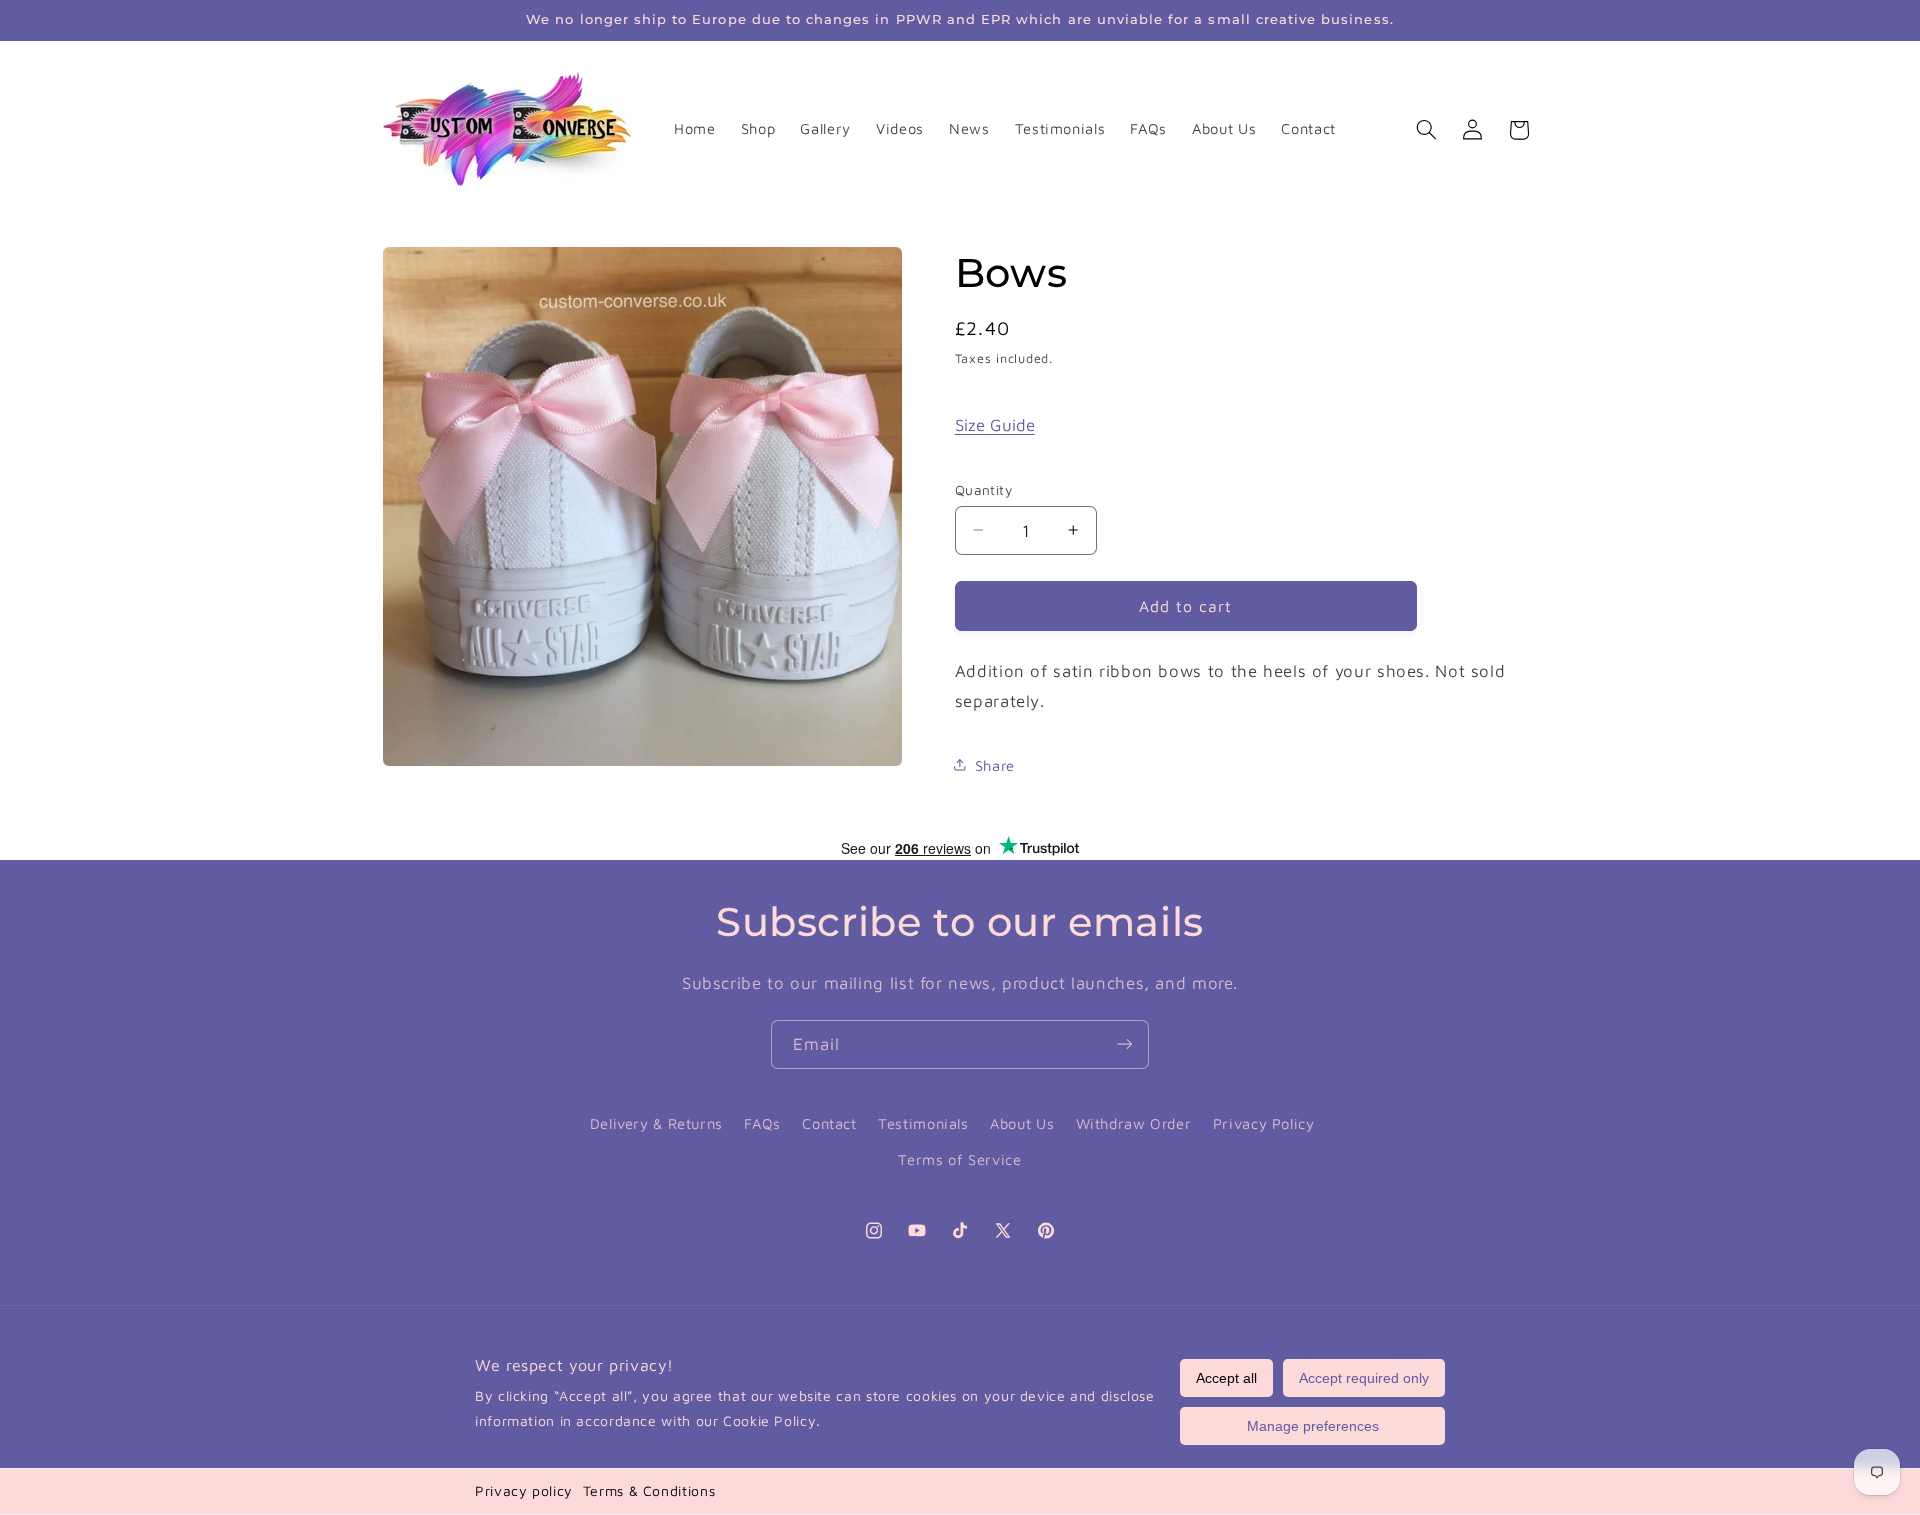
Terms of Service (959, 1159)
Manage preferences (1313, 1426)
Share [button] (995, 764)
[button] (1426, 130)
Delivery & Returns (656, 1122)
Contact (829, 1122)
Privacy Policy (1264, 1122)
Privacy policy (524, 1490)
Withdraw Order (1134, 1122)
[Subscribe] (1125, 1044)
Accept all (1226, 1378)
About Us (1022, 1122)
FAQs (762, 1122)
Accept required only (1364, 1378)
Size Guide (995, 424)
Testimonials (923, 1122)
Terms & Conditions (649, 1490)
